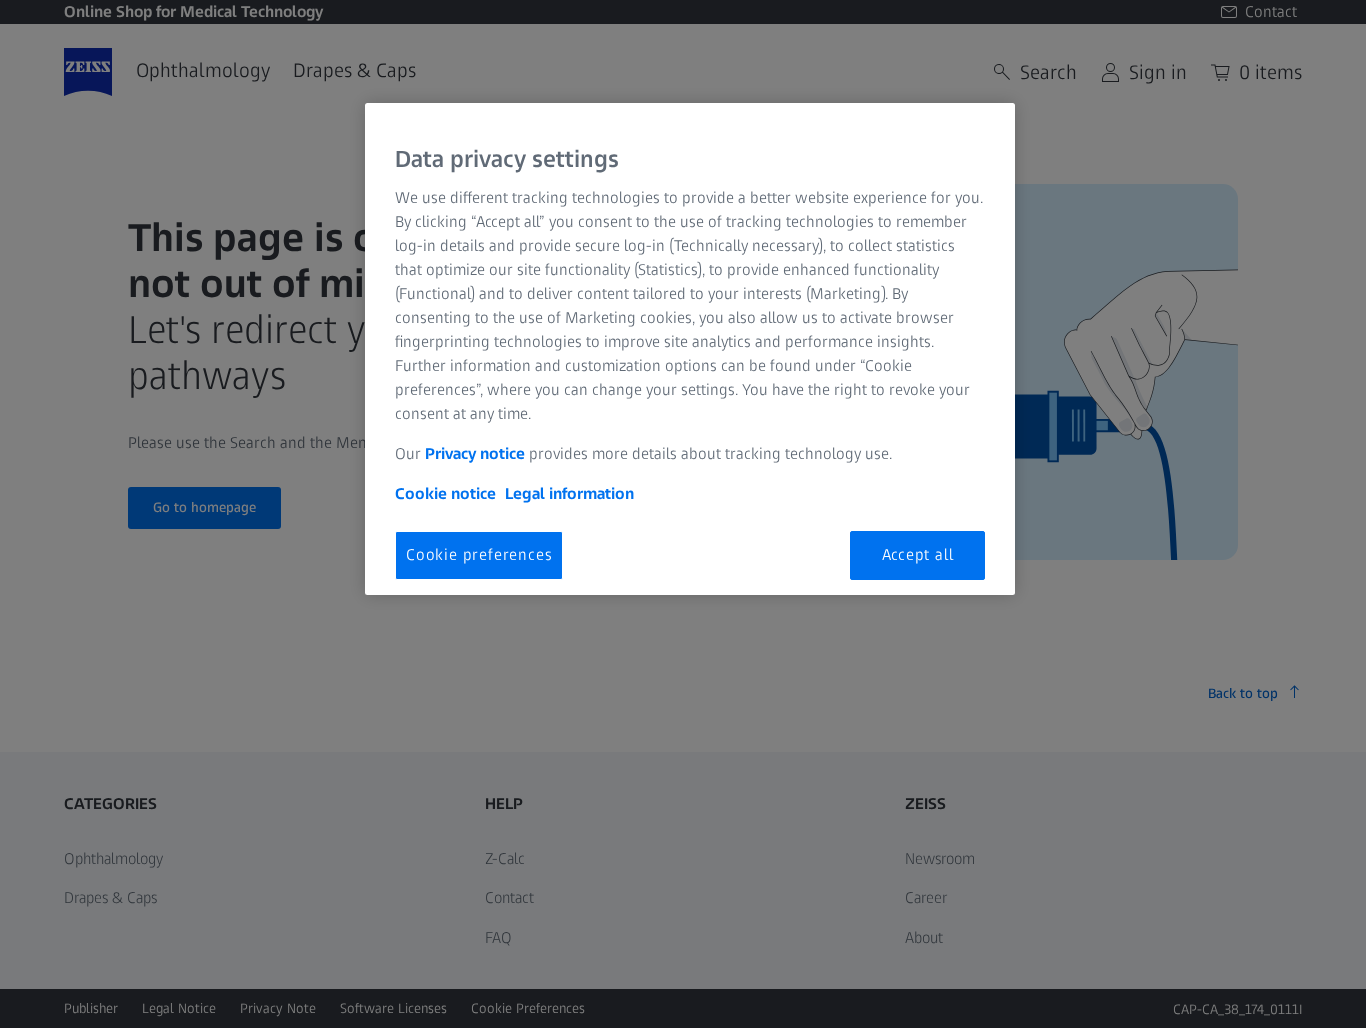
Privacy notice (475, 453)
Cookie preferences (479, 554)
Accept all (918, 554)
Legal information (569, 493)
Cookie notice (445, 493)
